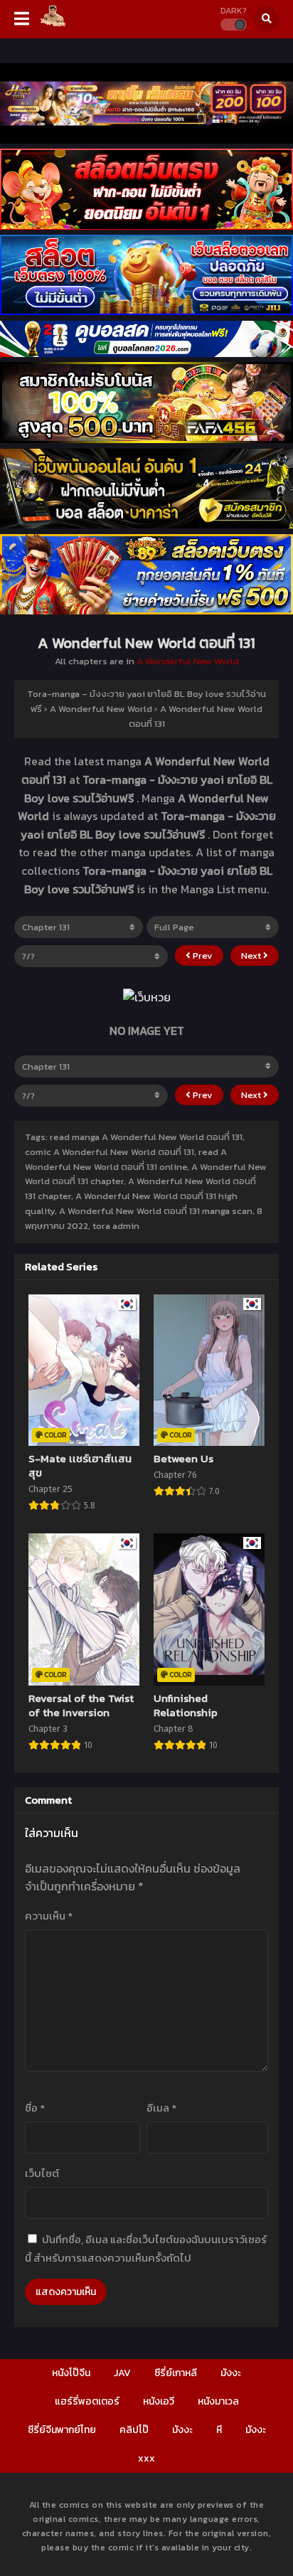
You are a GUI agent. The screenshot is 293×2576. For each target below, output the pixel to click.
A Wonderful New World (188, 661)
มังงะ (231, 2373)
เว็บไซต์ (42, 2173)
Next (252, 956)
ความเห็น (49, 1916)
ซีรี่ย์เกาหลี (176, 2373)
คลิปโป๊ (134, 2430)
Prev (202, 956)
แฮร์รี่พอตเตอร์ (87, 2401)
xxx (146, 2458)
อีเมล (161, 2108)
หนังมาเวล (218, 2401)
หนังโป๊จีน (71, 2373)
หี (219, 2430)
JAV (122, 2373)
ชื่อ (35, 2108)
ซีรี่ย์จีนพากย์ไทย (62, 2430)
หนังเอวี (159, 2401)
